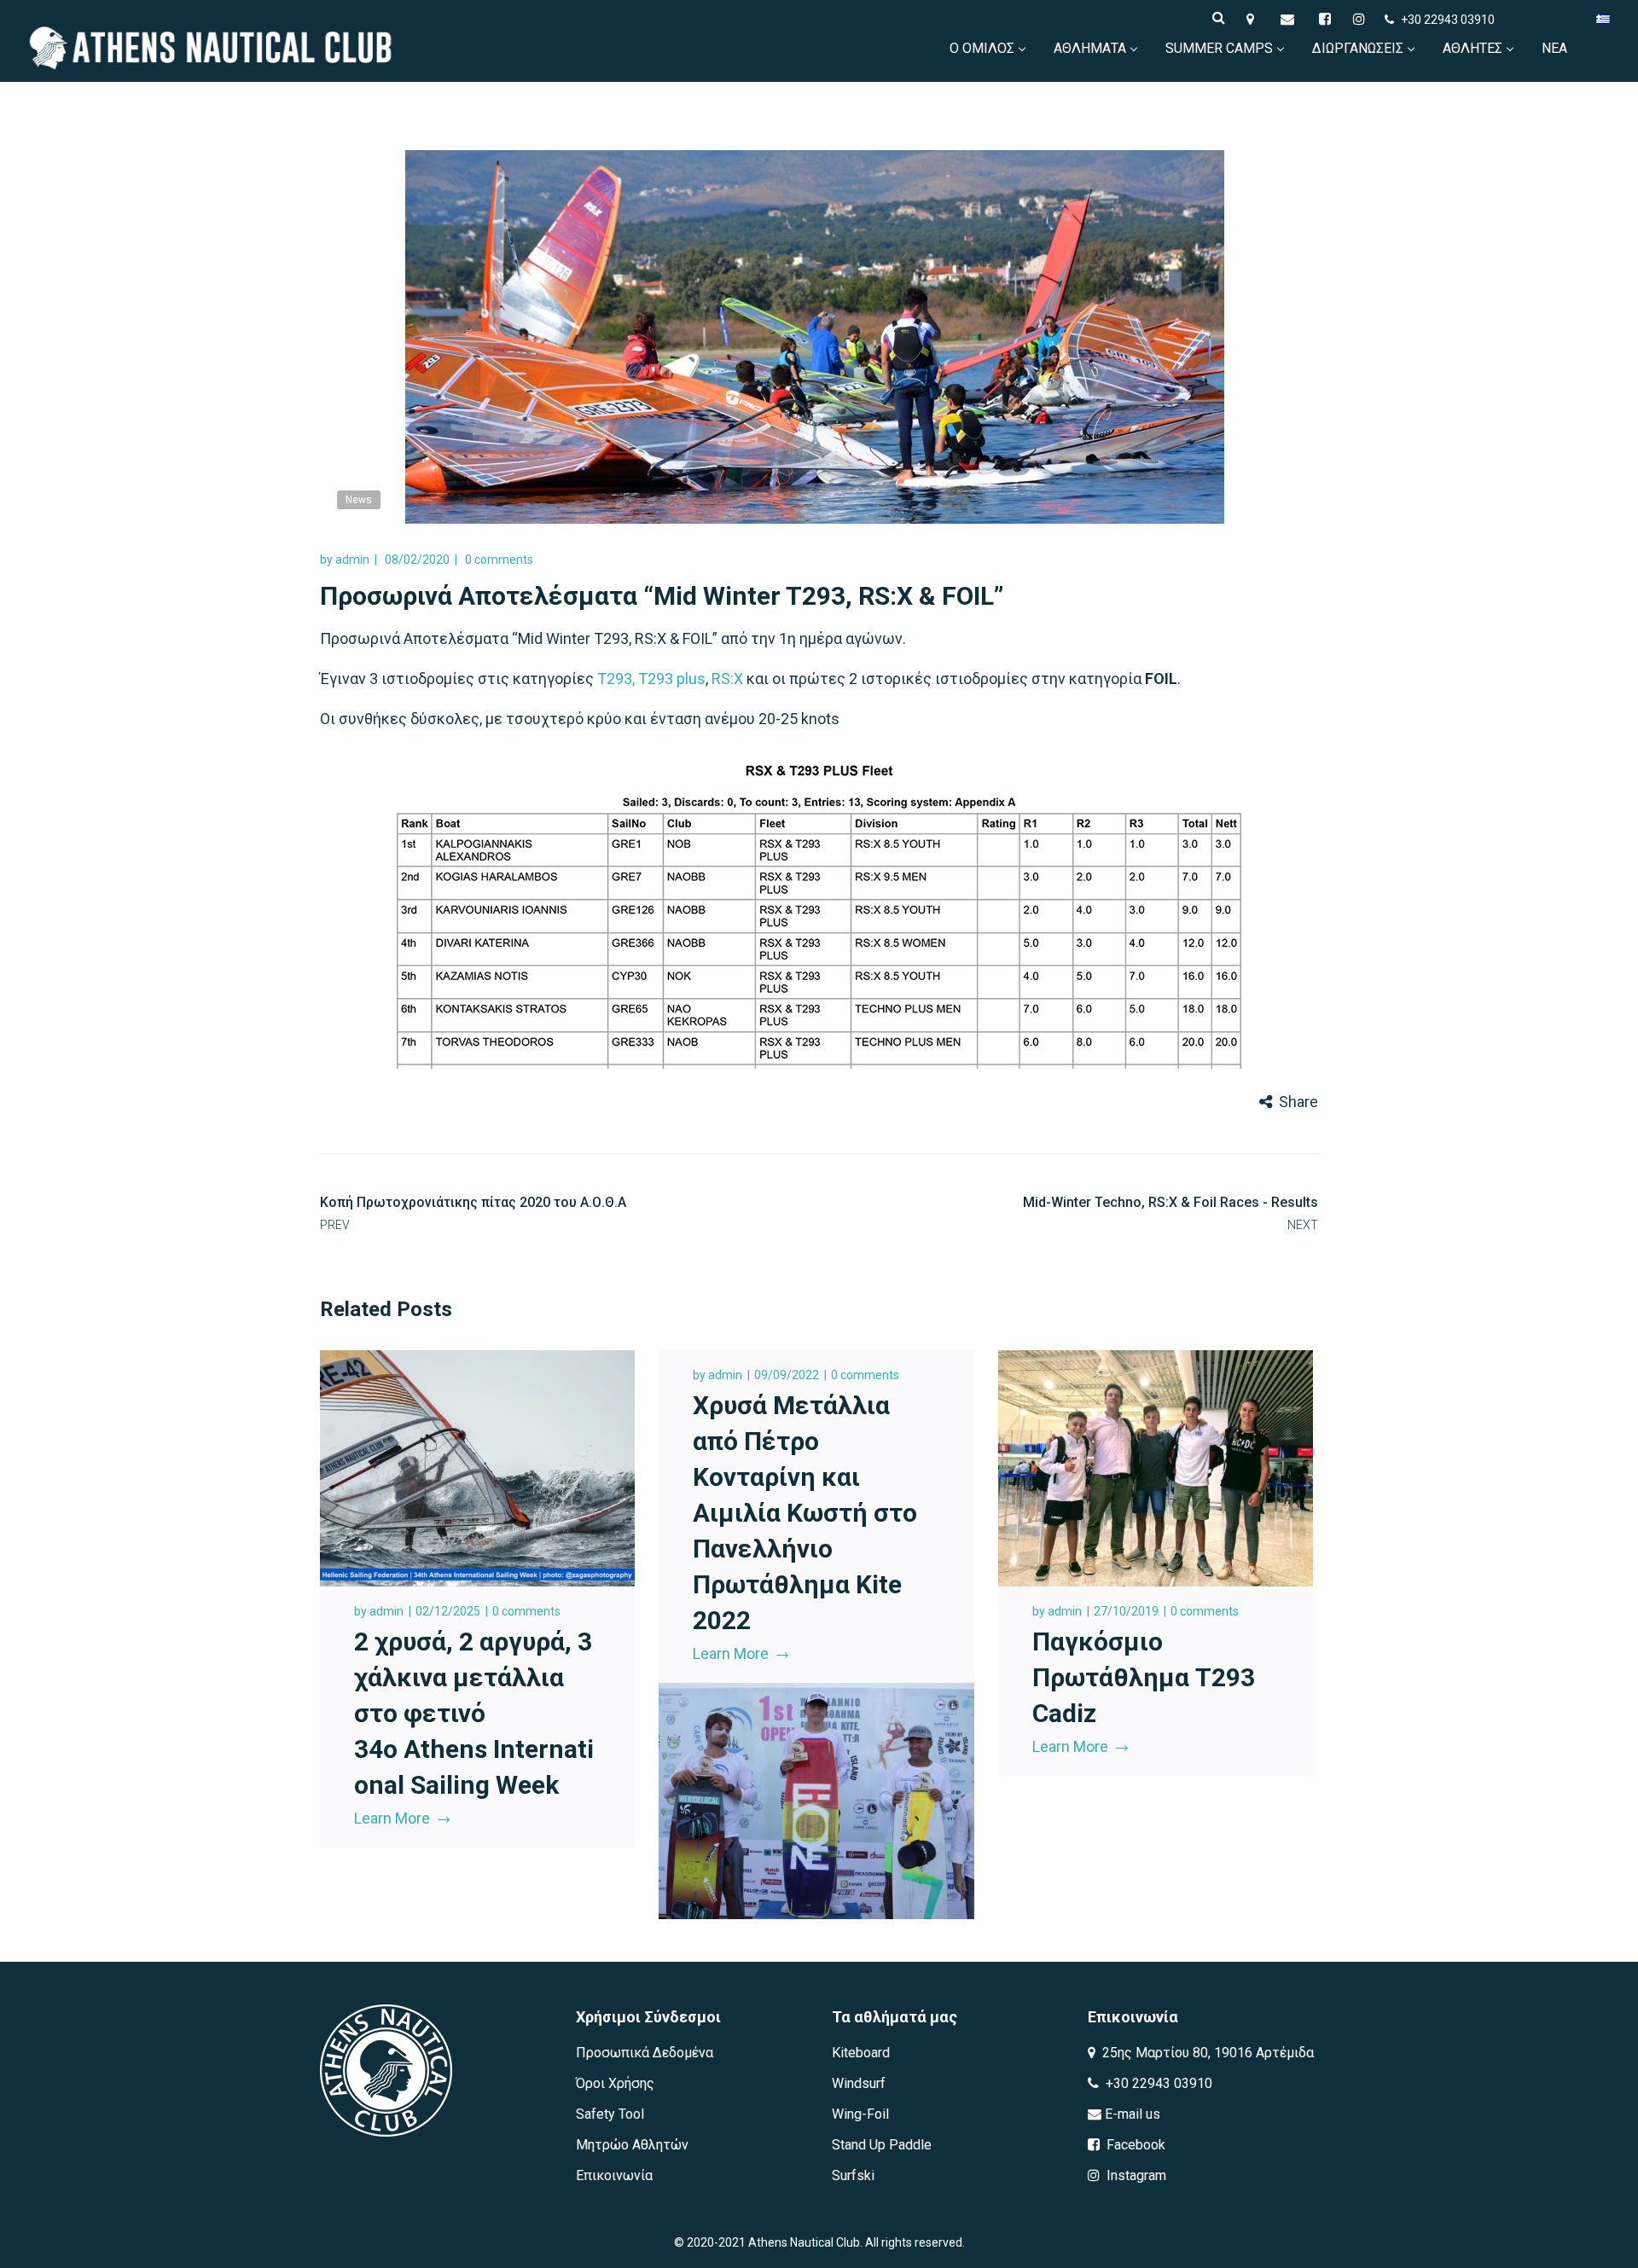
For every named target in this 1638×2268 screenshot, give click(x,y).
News (359, 500)
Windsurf (859, 2083)
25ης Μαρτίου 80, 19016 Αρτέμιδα (1206, 2053)
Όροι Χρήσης (615, 2083)
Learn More (392, 1818)
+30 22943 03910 (1448, 20)
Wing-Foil (860, 2114)
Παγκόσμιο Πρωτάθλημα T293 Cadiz (1144, 1677)
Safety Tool (610, 2114)
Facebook (1134, 2145)
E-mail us (1131, 2114)
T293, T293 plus (651, 679)
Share (1298, 1102)
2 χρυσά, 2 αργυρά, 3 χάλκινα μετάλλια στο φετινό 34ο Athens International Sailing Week (474, 1713)
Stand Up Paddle (882, 2145)
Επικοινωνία (614, 2175)
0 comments (499, 560)
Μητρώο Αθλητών (632, 2145)
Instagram (1135, 2175)
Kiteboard (861, 2053)
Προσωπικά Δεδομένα (645, 2053)
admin (352, 560)
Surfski (853, 2175)
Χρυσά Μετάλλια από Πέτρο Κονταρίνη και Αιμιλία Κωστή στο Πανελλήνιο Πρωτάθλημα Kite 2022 (805, 1513)
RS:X (727, 679)
